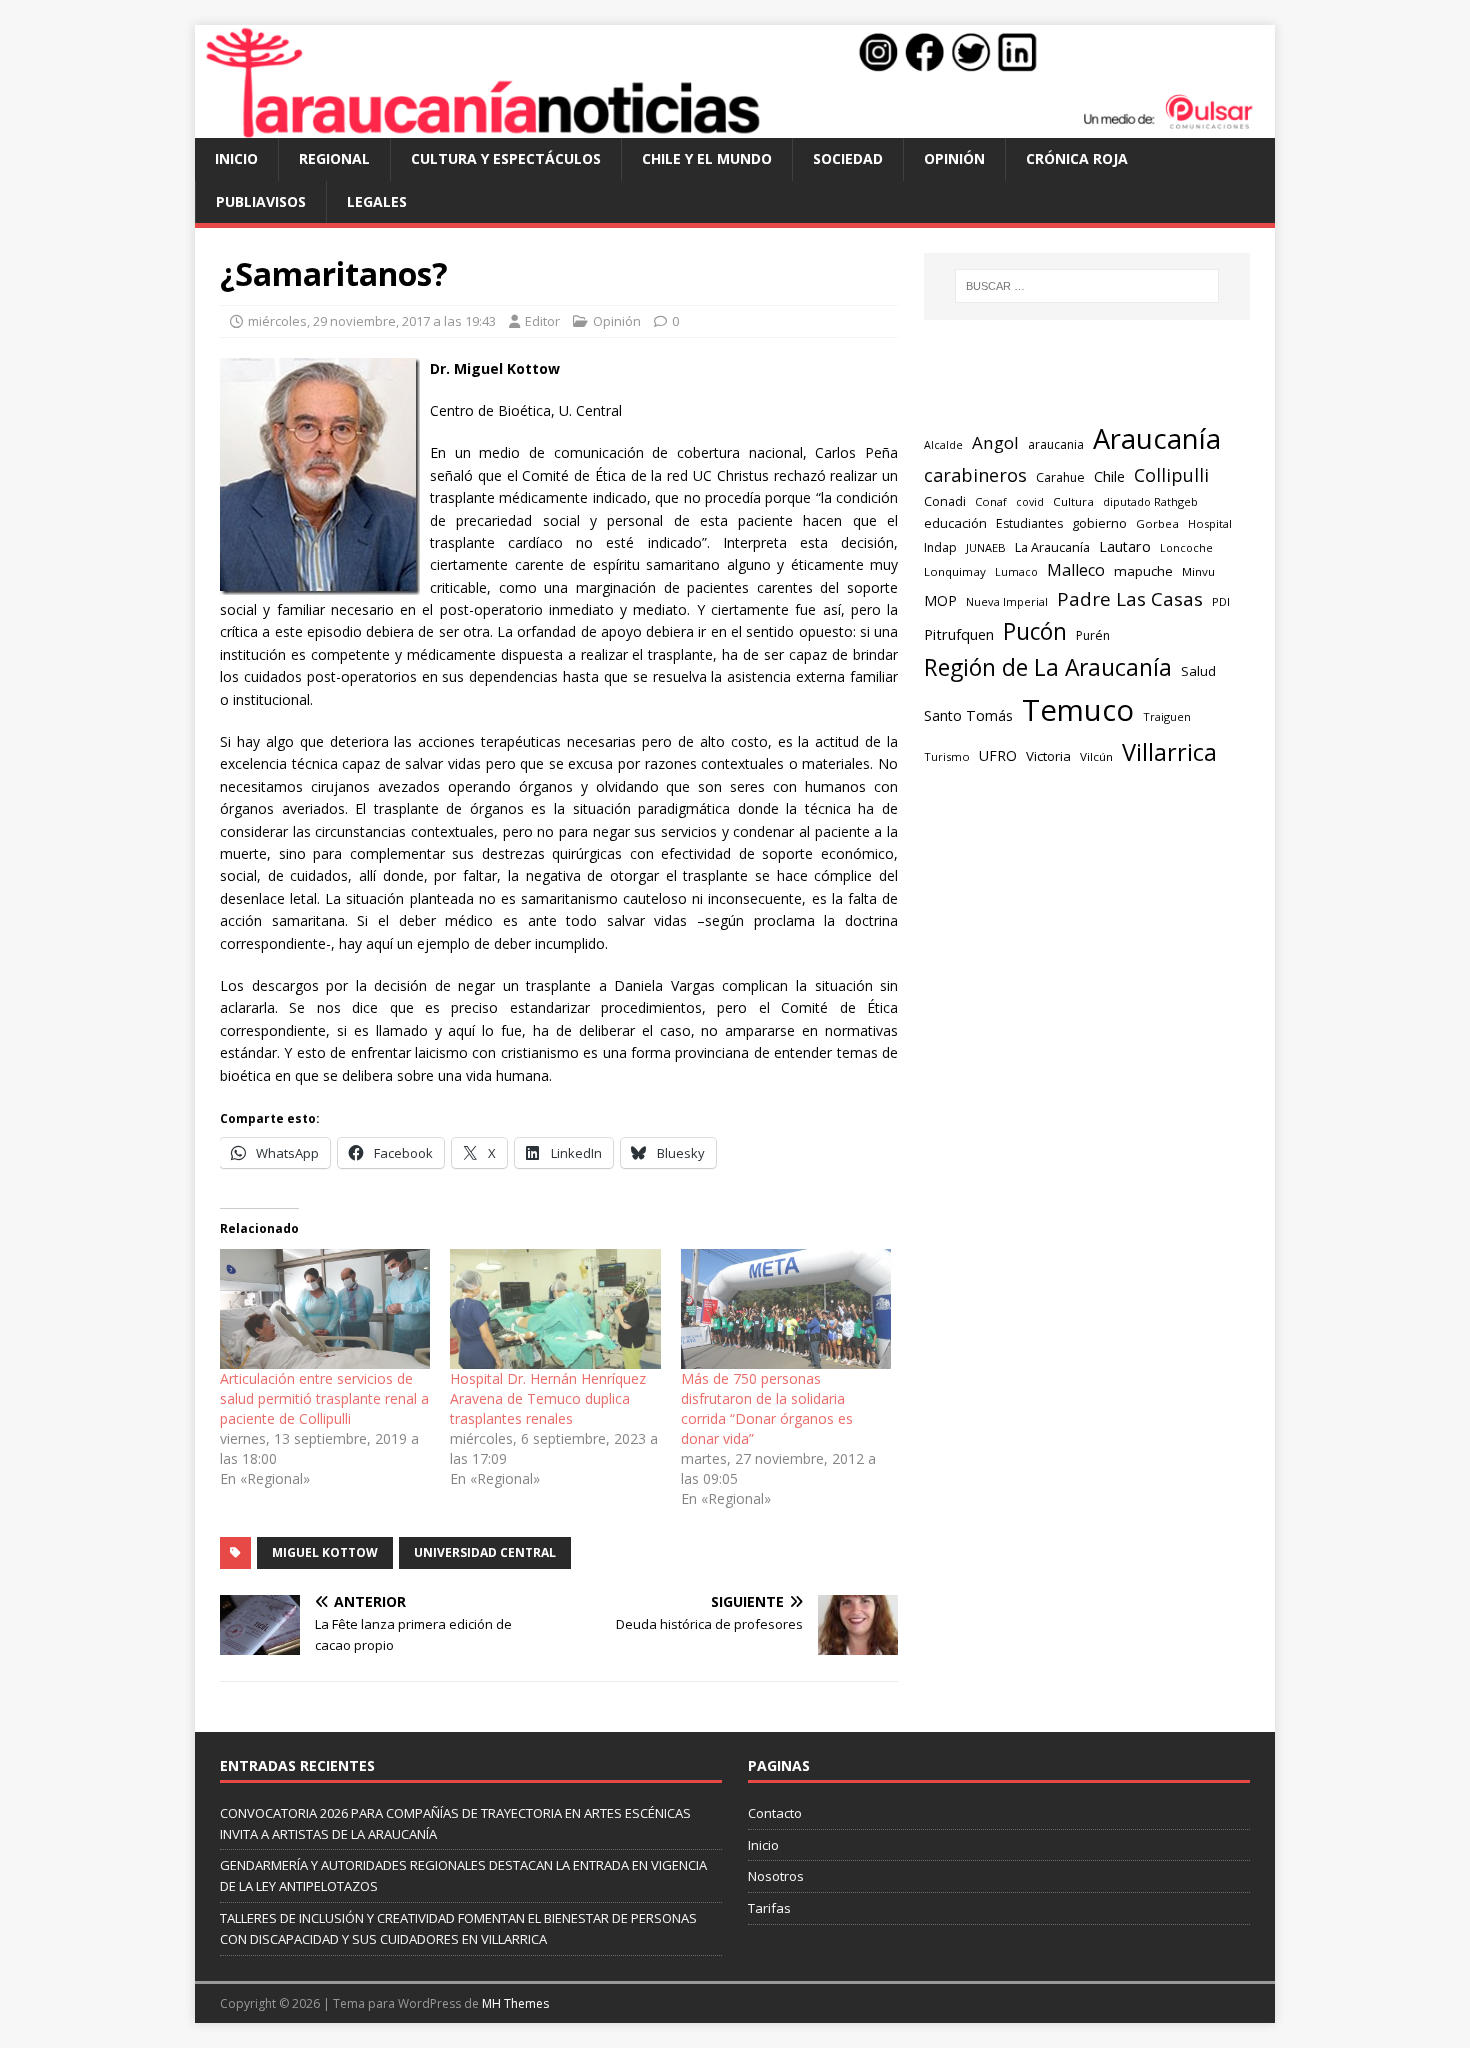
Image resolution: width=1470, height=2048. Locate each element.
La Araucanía (1052, 547)
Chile (1109, 476)
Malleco (1076, 570)
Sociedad (848, 158)
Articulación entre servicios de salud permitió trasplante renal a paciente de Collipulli (324, 1398)
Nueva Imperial (1007, 601)
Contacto (775, 1813)
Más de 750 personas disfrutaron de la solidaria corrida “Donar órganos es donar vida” (767, 1408)
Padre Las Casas (1130, 599)
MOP (940, 600)
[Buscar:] (1087, 286)
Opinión (954, 158)
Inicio (236, 158)
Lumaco (1016, 571)
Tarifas (769, 1908)
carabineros (975, 475)
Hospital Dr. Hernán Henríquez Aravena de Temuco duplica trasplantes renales (548, 1398)
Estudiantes (1029, 523)
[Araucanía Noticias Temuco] (735, 126)
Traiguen (1167, 716)
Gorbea (1157, 523)
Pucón (1035, 631)
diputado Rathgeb (1150, 501)
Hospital (1210, 523)
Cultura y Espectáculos (506, 158)
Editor (542, 321)
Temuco (1078, 710)
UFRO (998, 755)
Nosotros (776, 1876)
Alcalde (943, 445)
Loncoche (1186, 547)
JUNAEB (986, 547)
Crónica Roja (1077, 158)
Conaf (991, 501)
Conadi (945, 501)
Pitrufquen (959, 634)
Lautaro (1125, 546)
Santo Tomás (968, 715)
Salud (1198, 671)
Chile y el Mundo (707, 158)
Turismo (947, 756)
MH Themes (515, 2003)
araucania (1056, 444)
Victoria (1048, 756)
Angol (995, 442)
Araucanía (1157, 438)
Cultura (1073, 501)
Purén (1093, 635)
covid (1030, 502)
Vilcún (1096, 756)
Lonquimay (955, 571)
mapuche (1143, 571)
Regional (334, 158)
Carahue (1060, 477)
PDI (1221, 601)
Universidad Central (485, 1552)
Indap (940, 547)
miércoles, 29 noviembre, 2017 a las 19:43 (372, 321)
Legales (377, 201)
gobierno (1099, 523)
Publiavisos (261, 201)
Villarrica (1169, 752)
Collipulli (1171, 475)
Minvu (1198, 571)
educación (955, 523)
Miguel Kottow (325, 1552)
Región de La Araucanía (1048, 667)
